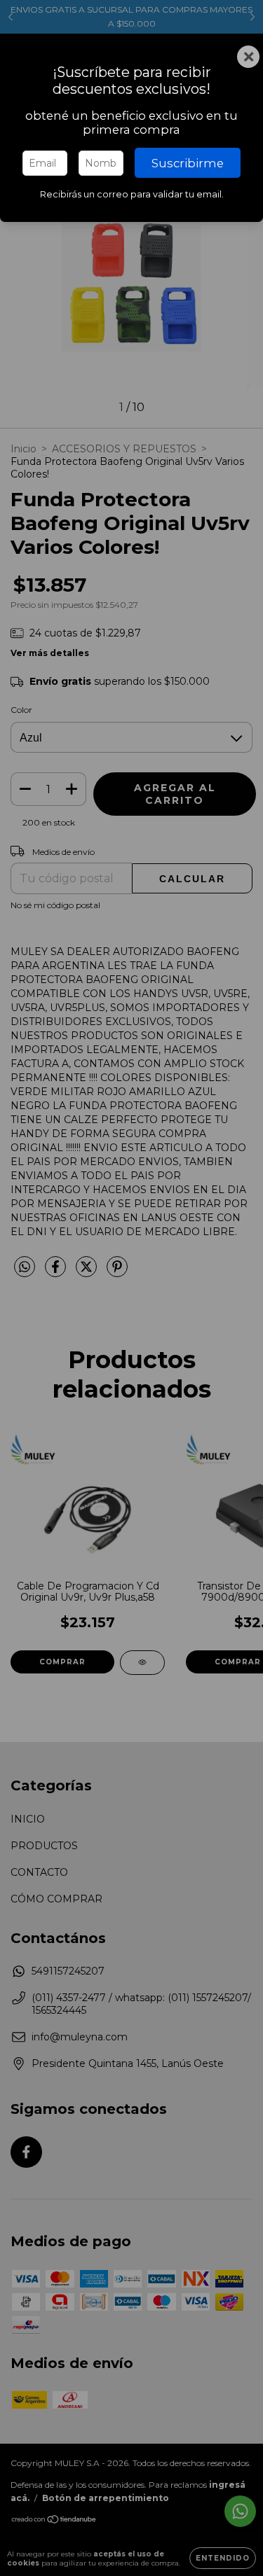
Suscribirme (188, 163)
